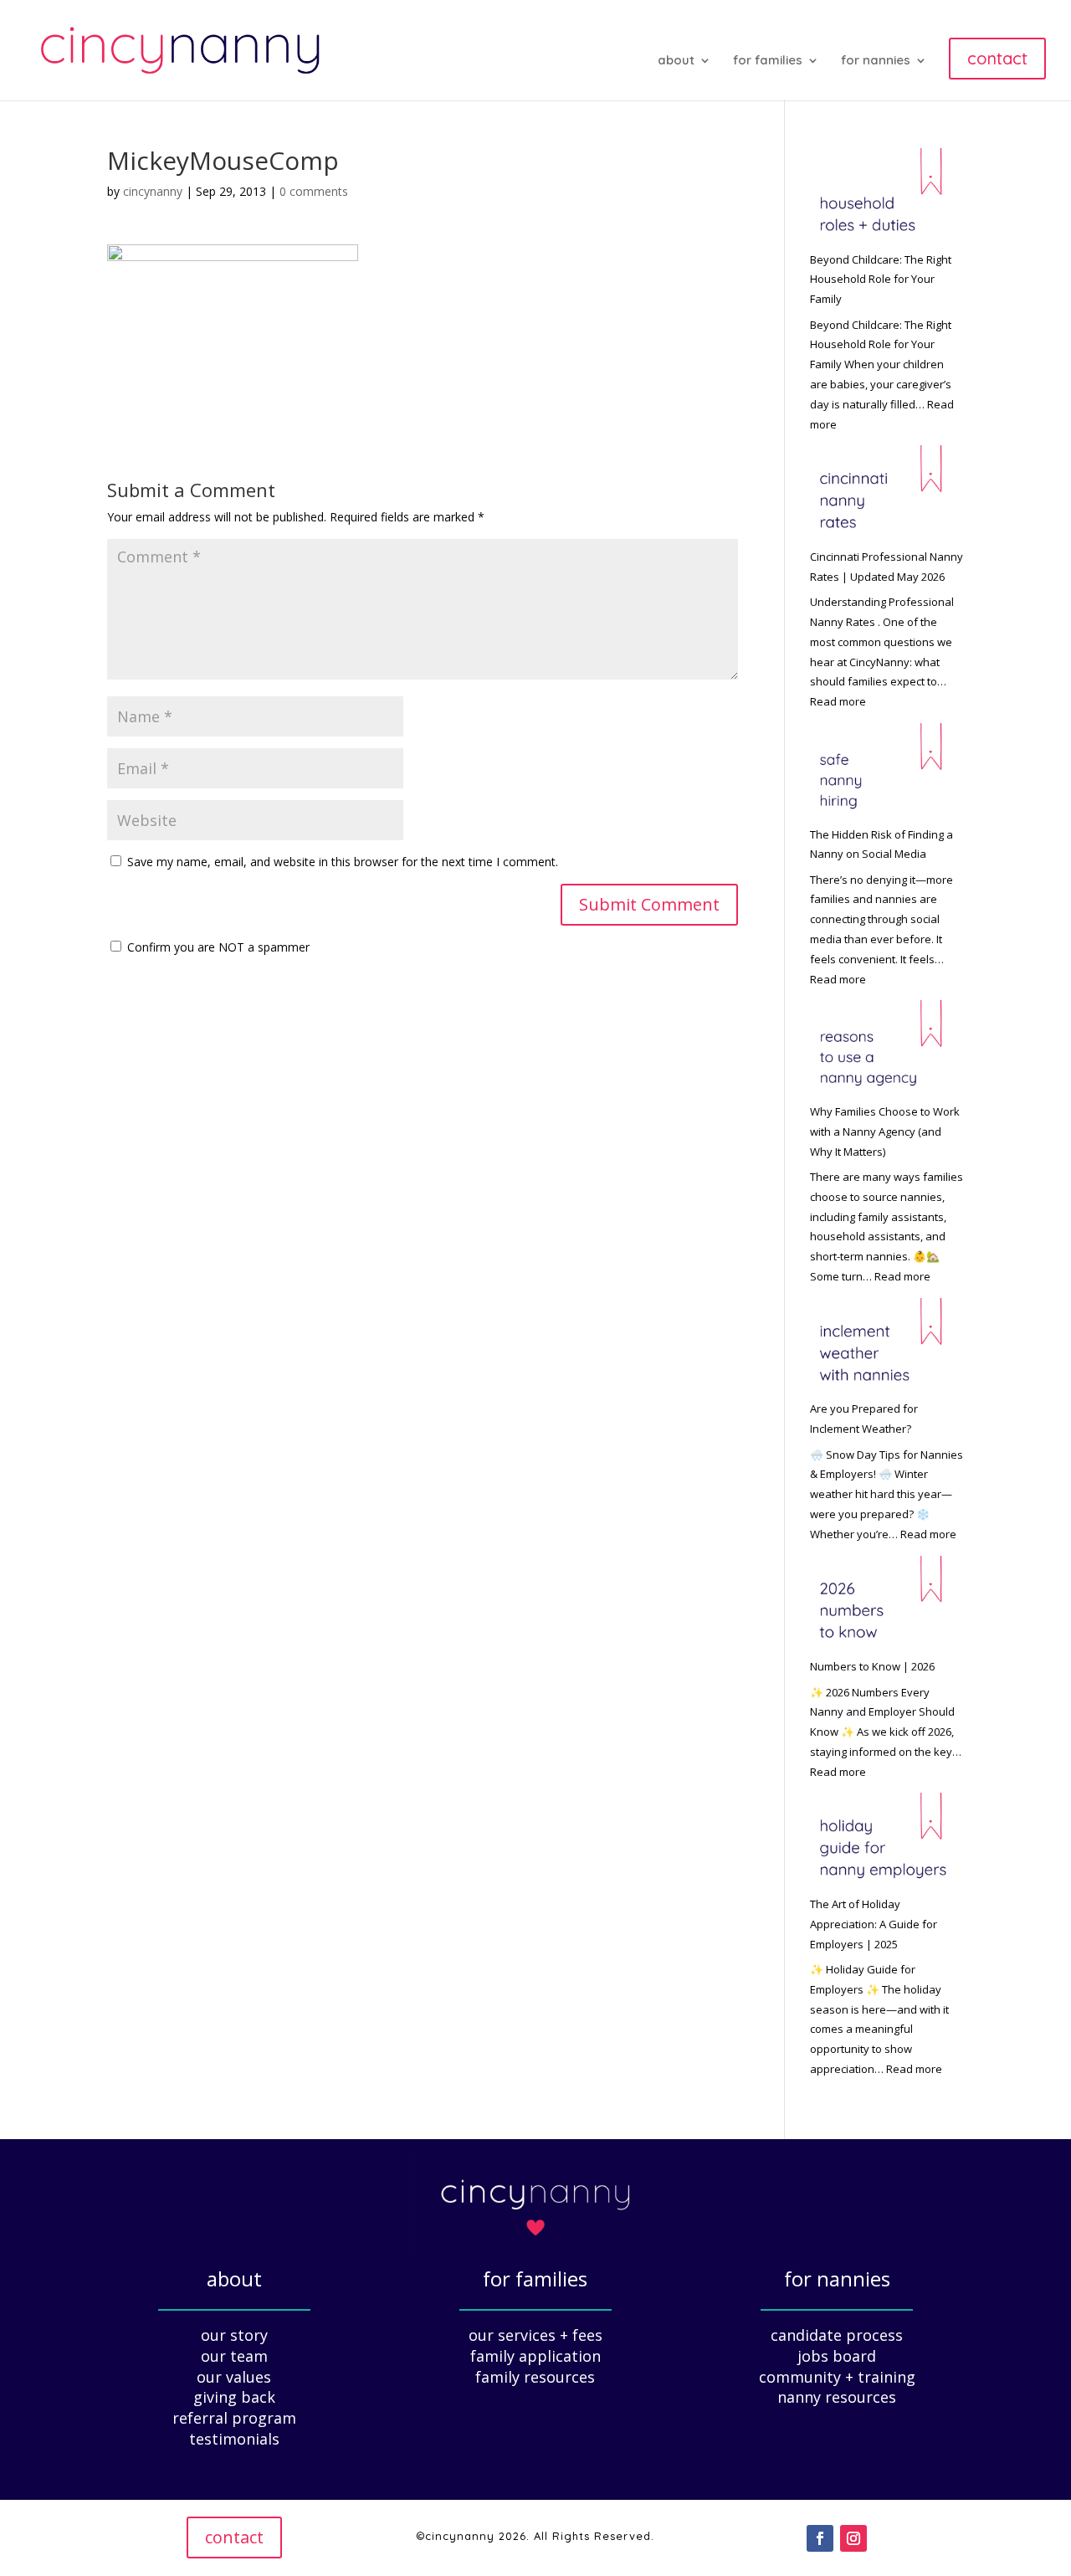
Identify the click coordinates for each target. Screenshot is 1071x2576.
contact (234, 2537)
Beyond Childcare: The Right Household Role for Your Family (881, 280)
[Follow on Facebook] (820, 2538)
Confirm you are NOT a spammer (217, 947)
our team (234, 2356)
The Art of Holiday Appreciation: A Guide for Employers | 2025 (874, 1924)
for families (768, 61)
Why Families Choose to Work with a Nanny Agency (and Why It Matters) (885, 1131)
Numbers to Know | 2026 (872, 1666)
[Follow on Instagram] (853, 2538)
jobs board (837, 2356)
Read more (838, 701)
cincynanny (153, 191)
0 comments (314, 191)
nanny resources (837, 2397)
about (676, 61)
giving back (234, 2397)
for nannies (876, 61)
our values (234, 2377)
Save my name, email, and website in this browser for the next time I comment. (343, 862)
